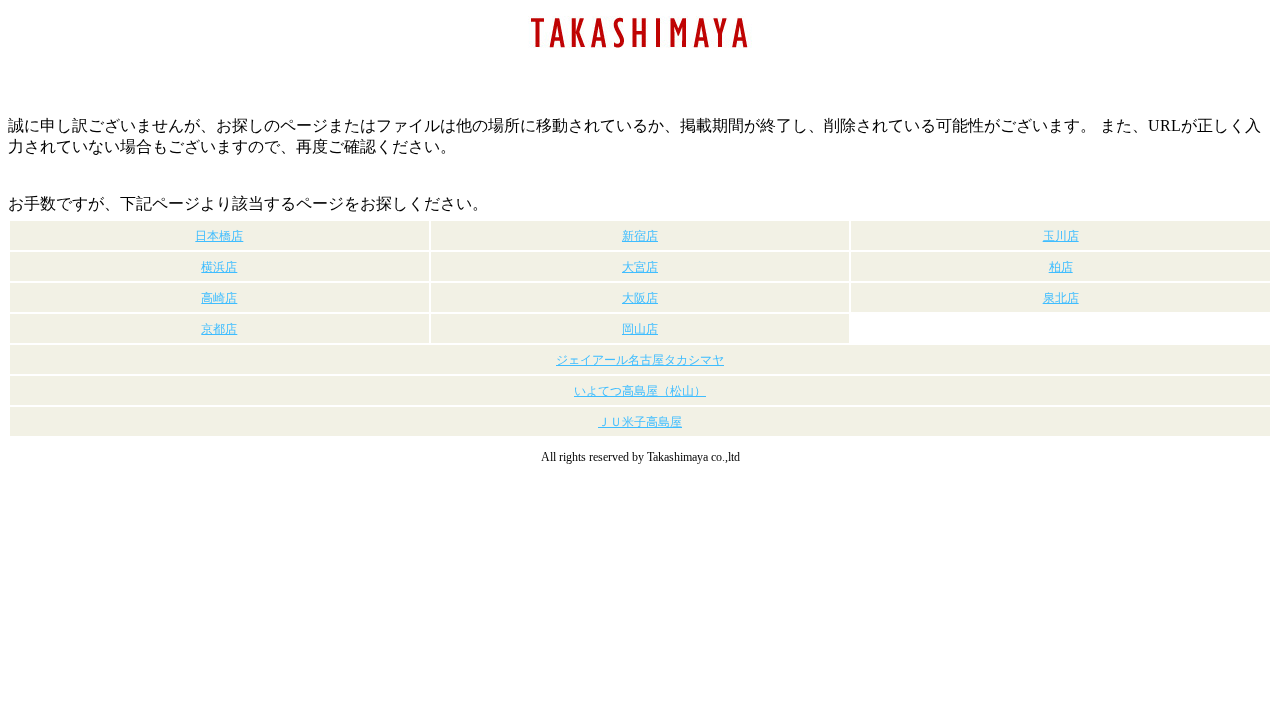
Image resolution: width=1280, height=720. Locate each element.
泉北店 (1061, 298)
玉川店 (1061, 236)
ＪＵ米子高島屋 (640, 422)
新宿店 (640, 236)
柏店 (1061, 267)
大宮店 (640, 267)
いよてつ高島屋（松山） (640, 391)
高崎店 (219, 298)
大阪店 (640, 298)
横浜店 (219, 267)
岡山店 (640, 329)
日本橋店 (219, 236)
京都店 (219, 329)
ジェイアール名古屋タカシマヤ (640, 360)
